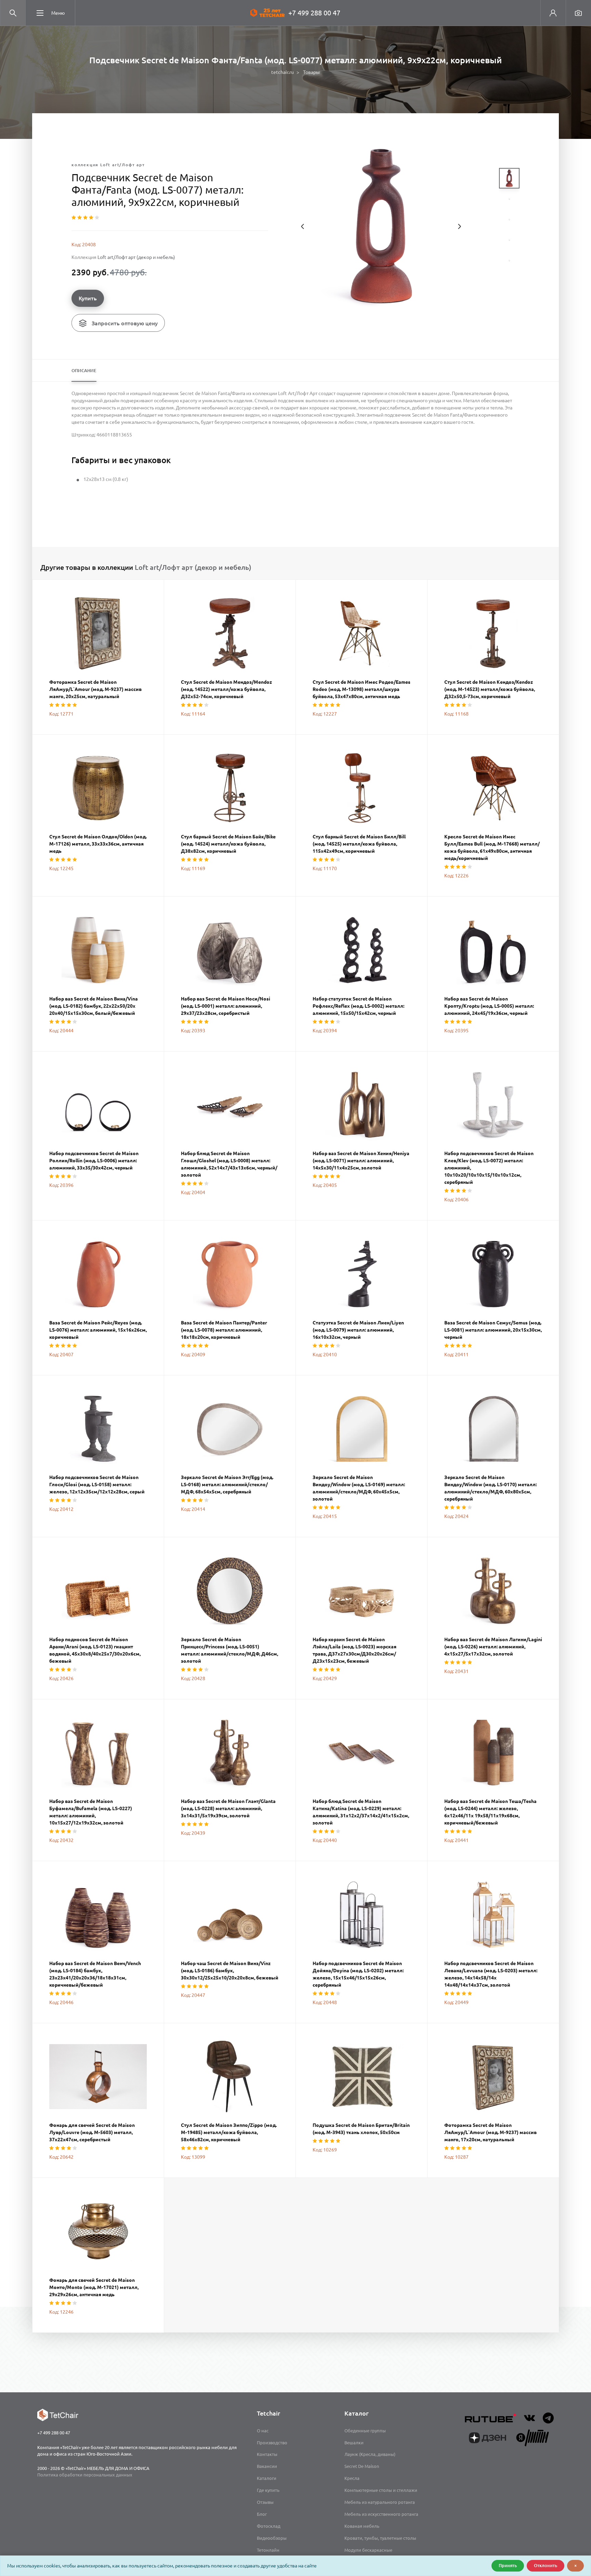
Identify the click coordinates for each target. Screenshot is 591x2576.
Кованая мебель (362, 2526)
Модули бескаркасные (368, 2550)
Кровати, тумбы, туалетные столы (380, 2538)
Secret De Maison (362, 2466)
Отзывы (265, 2502)
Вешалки (354, 2443)
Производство (272, 2443)
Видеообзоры (272, 2538)
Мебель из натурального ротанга (380, 2502)
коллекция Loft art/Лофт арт (108, 165)
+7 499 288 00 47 (314, 13)
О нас (263, 2431)
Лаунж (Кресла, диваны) (370, 2454)
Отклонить (546, 2565)
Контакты (267, 2454)
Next (459, 226)
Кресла (352, 2478)
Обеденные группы (365, 2431)
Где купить (268, 2490)
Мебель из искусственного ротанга (381, 2514)
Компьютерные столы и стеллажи (381, 2490)
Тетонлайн (268, 2550)
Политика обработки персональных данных (85, 2475)
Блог (262, 2514)
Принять (508, 2565)
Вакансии (267, 2466)
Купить (88, 298)
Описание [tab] (84, 370)
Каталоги (267, 2478)
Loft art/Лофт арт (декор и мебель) (136, 257)
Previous (303, 226)
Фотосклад (269, 2526)
